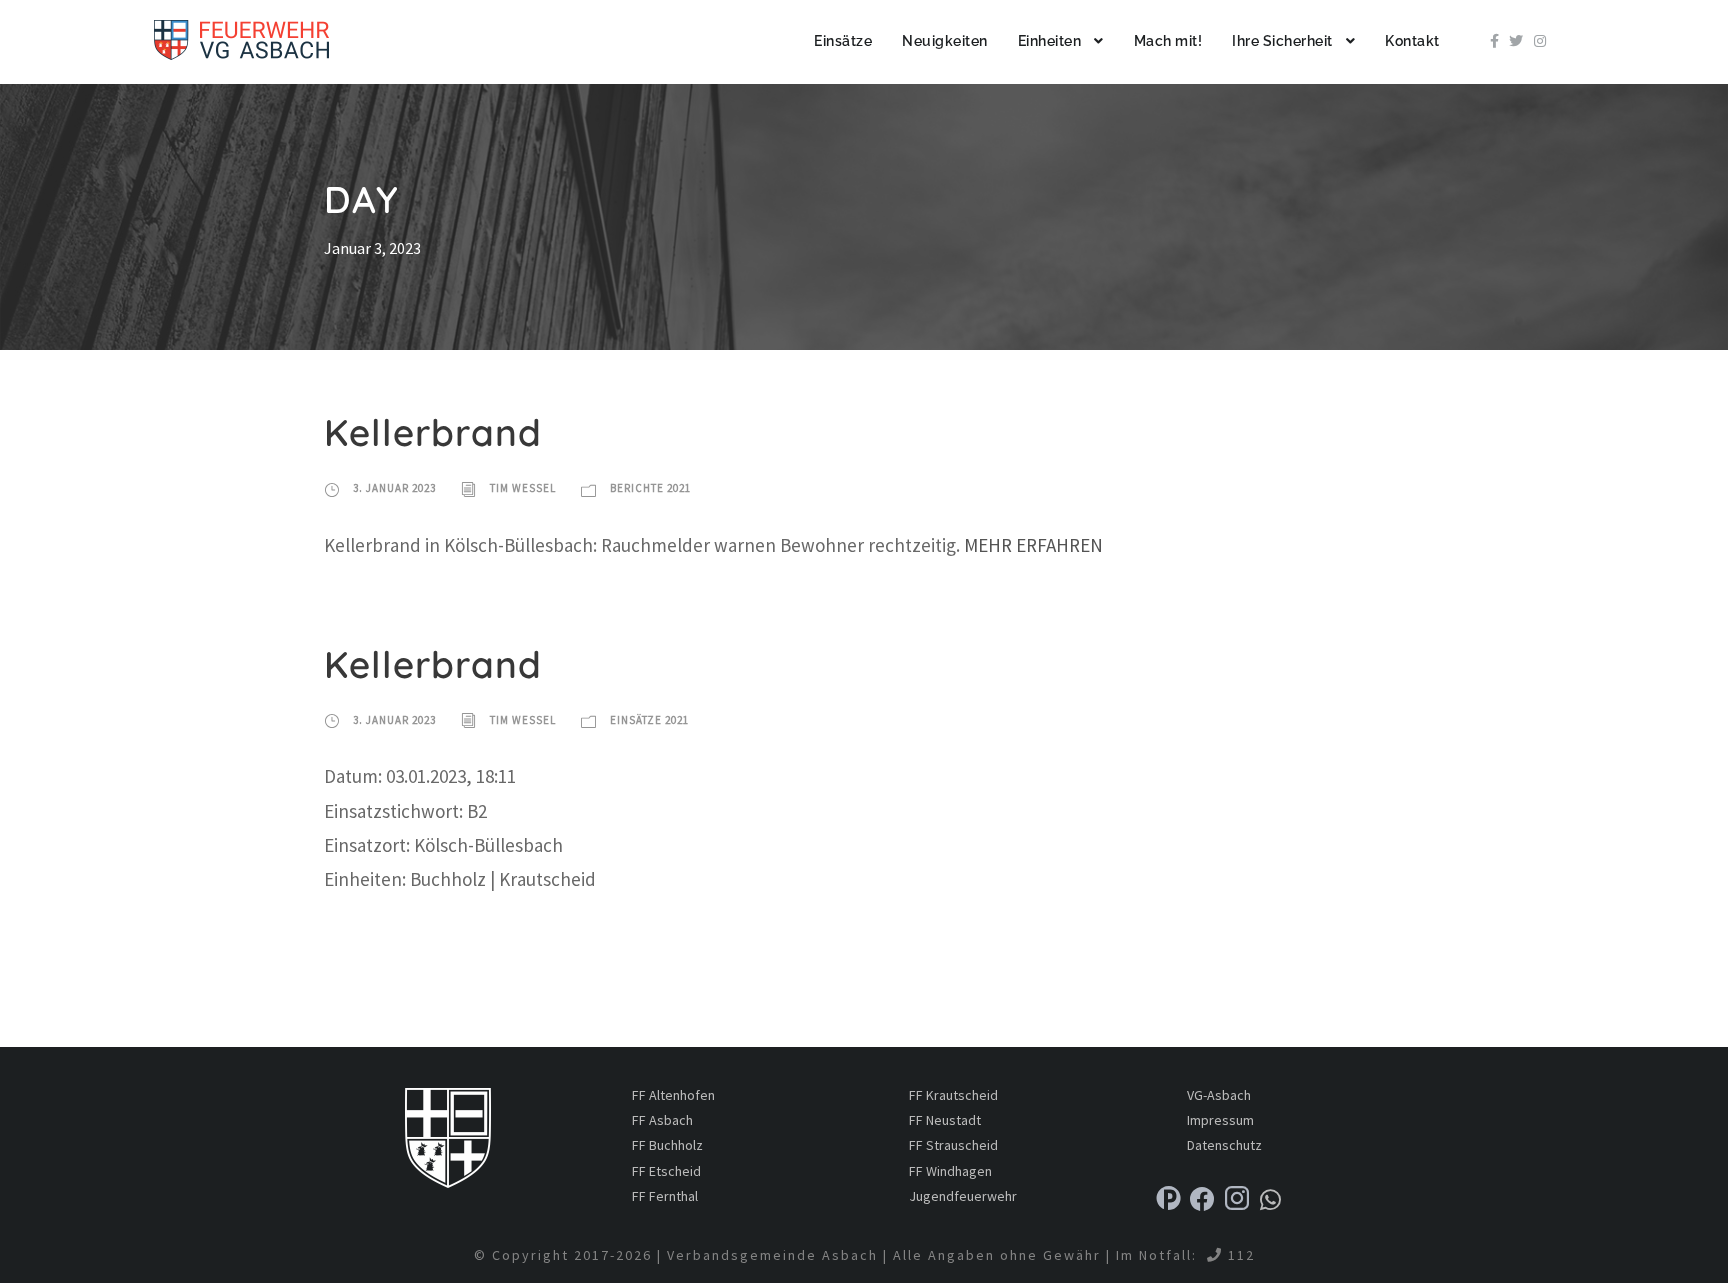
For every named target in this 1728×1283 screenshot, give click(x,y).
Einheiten (1050, 41)
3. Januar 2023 (394, 488)
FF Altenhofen (673, 1095)
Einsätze (843, 41)
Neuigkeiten (945, 41)
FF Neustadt (945, 1120)
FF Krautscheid (953, 1095)
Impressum (1220, 1120)
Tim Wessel (523, 488)
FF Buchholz (667, 1145)
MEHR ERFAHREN (1033, 545)
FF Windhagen (950, 1171)
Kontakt (1412, 41)
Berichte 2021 (650, 488)
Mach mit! (1168, 41)
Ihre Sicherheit (1282, 41)
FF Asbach (662, 1120)
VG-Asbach (1219, 1095)
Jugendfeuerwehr (963, 1196)
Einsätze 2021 (649, 720)
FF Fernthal (665, 1196)
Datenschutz (1224, 1145)
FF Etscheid (666, 1171)
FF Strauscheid (953, 1145)
